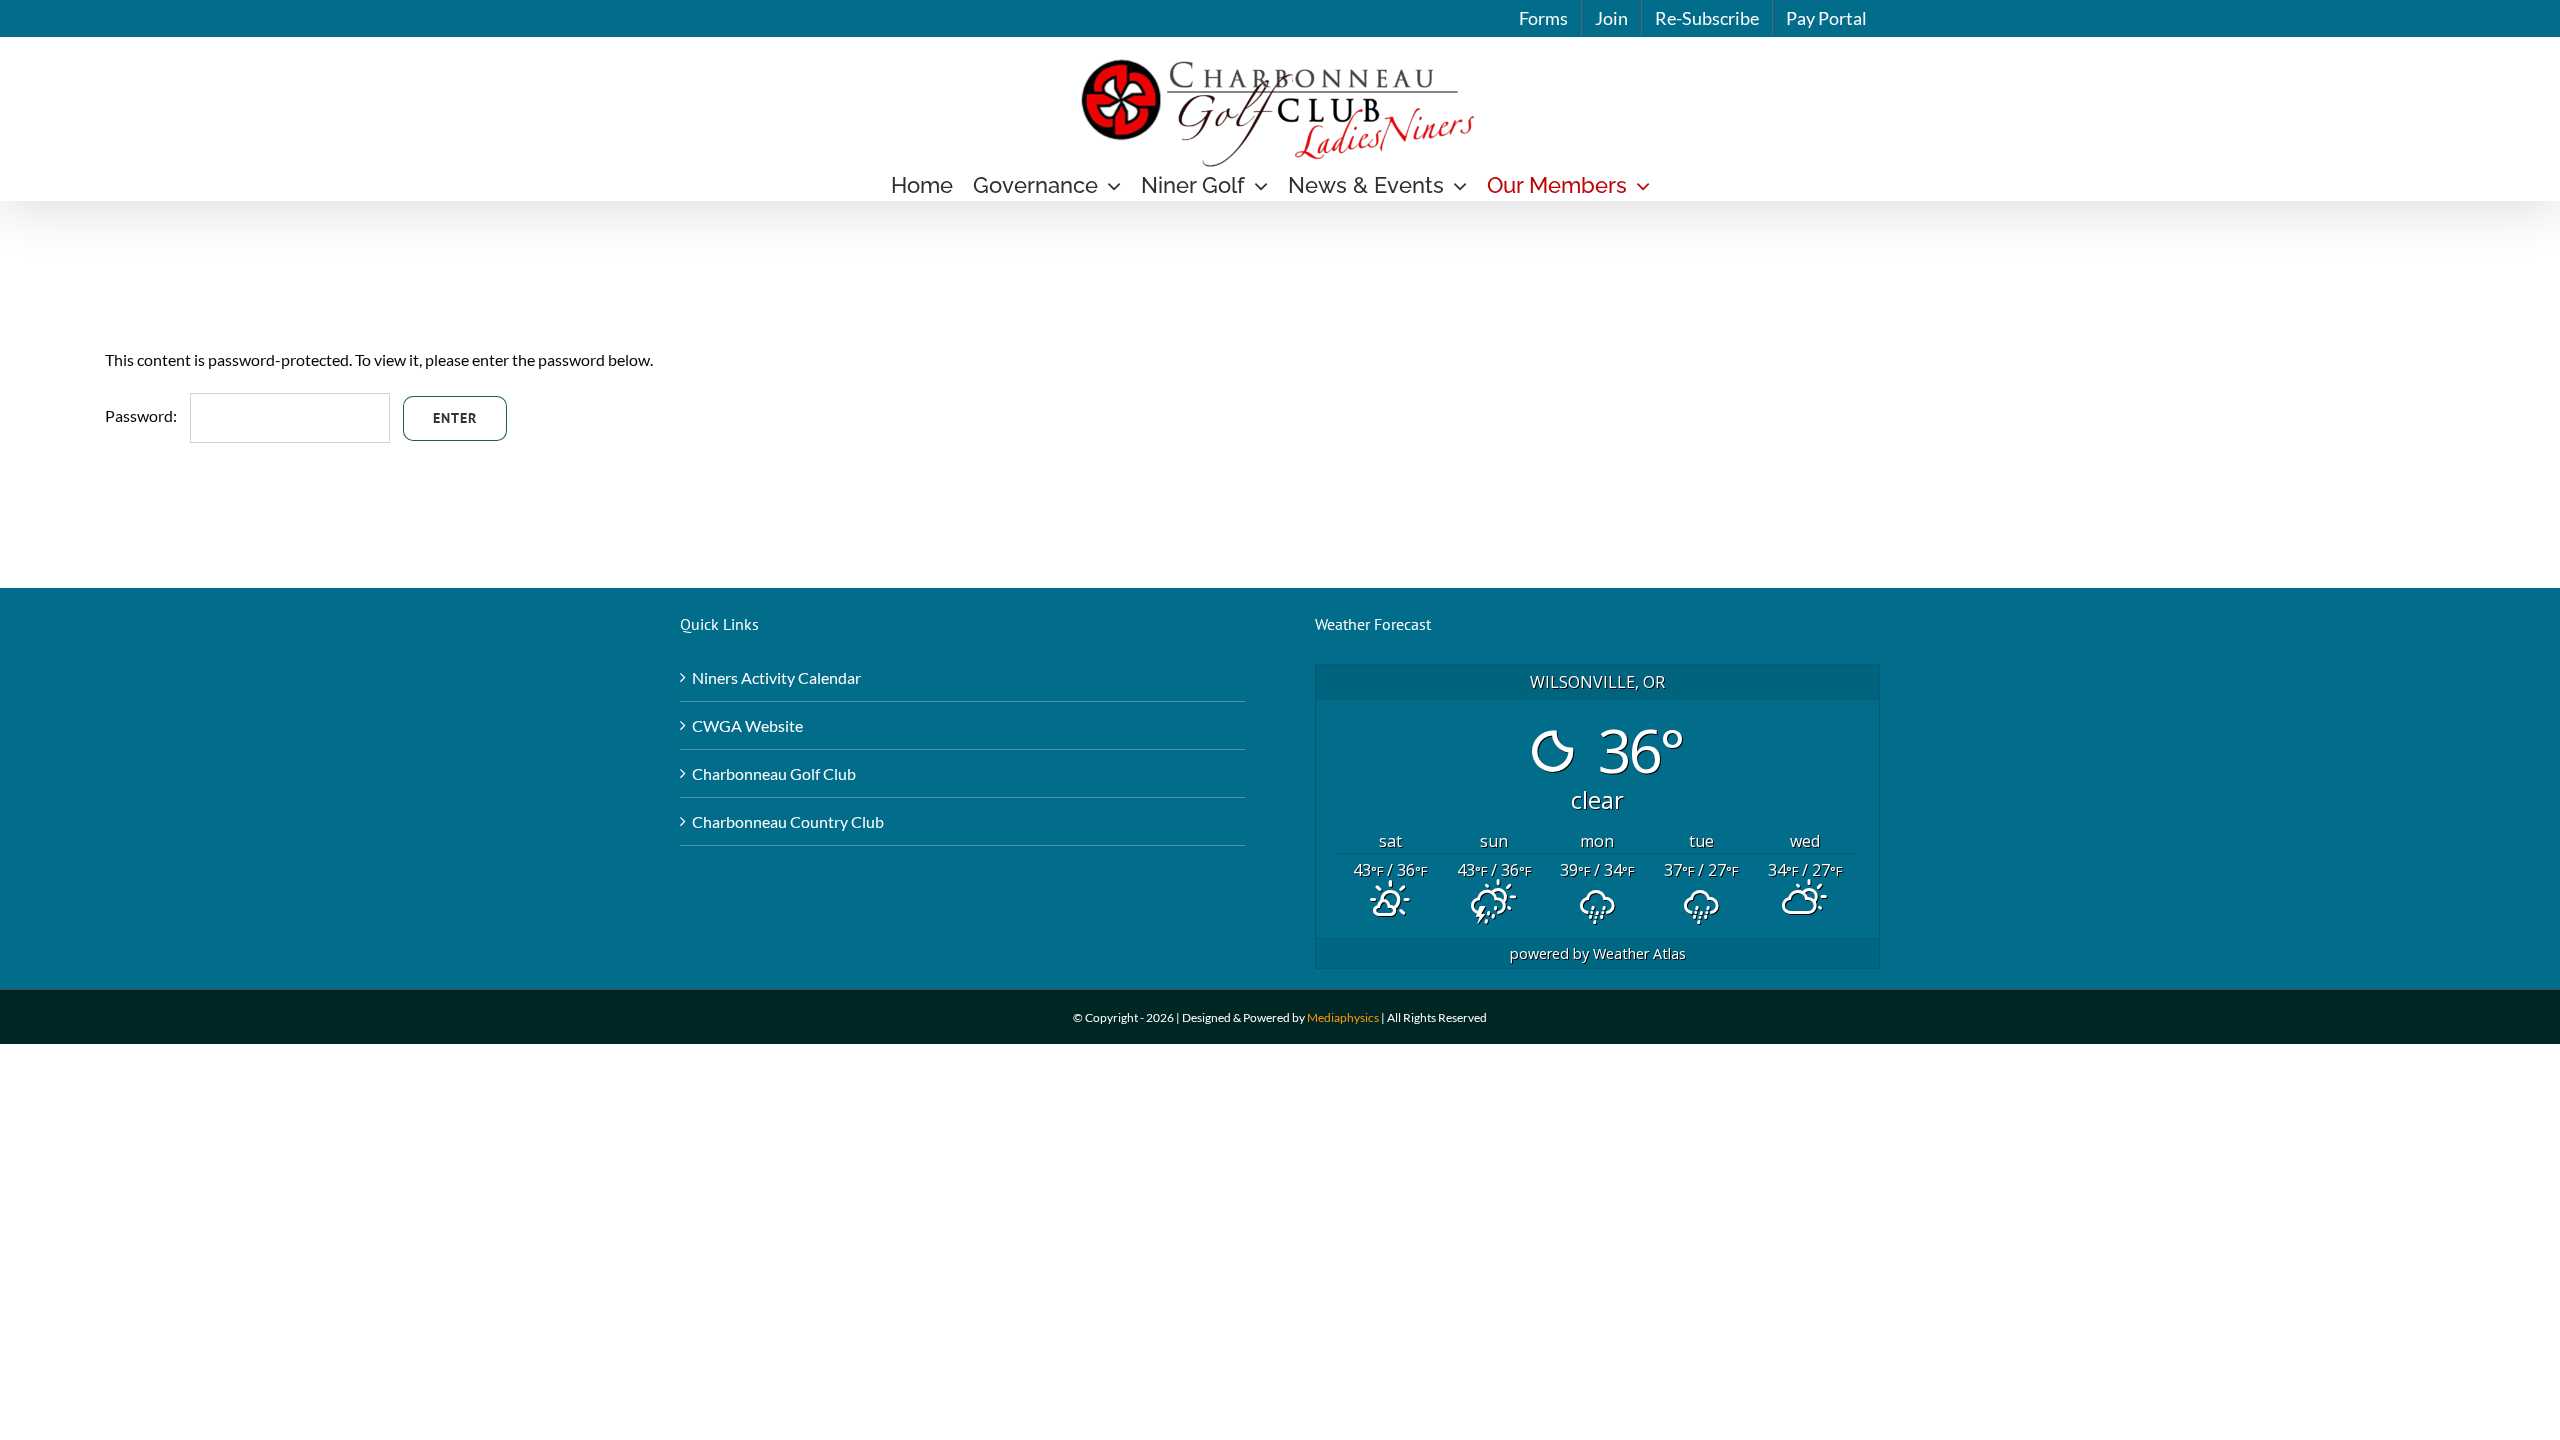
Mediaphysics (1343, 1017)
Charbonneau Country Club (788, 821)
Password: (142, 415)
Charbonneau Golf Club (774, 773)
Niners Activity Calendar (776, 677)
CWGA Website (747, 725)
